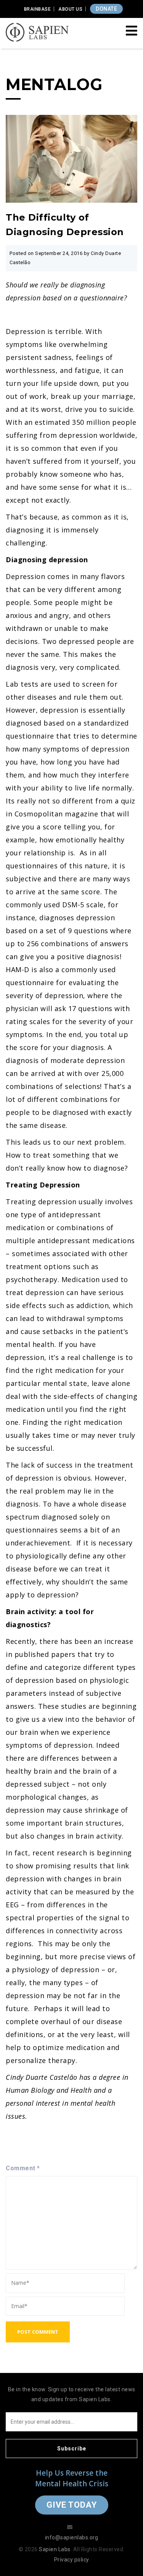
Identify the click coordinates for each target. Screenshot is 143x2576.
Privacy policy (72, 2560)
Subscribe (72, 2449)
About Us (70, 9)
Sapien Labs (55, 2549)
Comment (23, 2168)
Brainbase (38, 9)
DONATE (106, 9)
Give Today (72, 2505)
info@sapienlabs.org (72, 2537)
